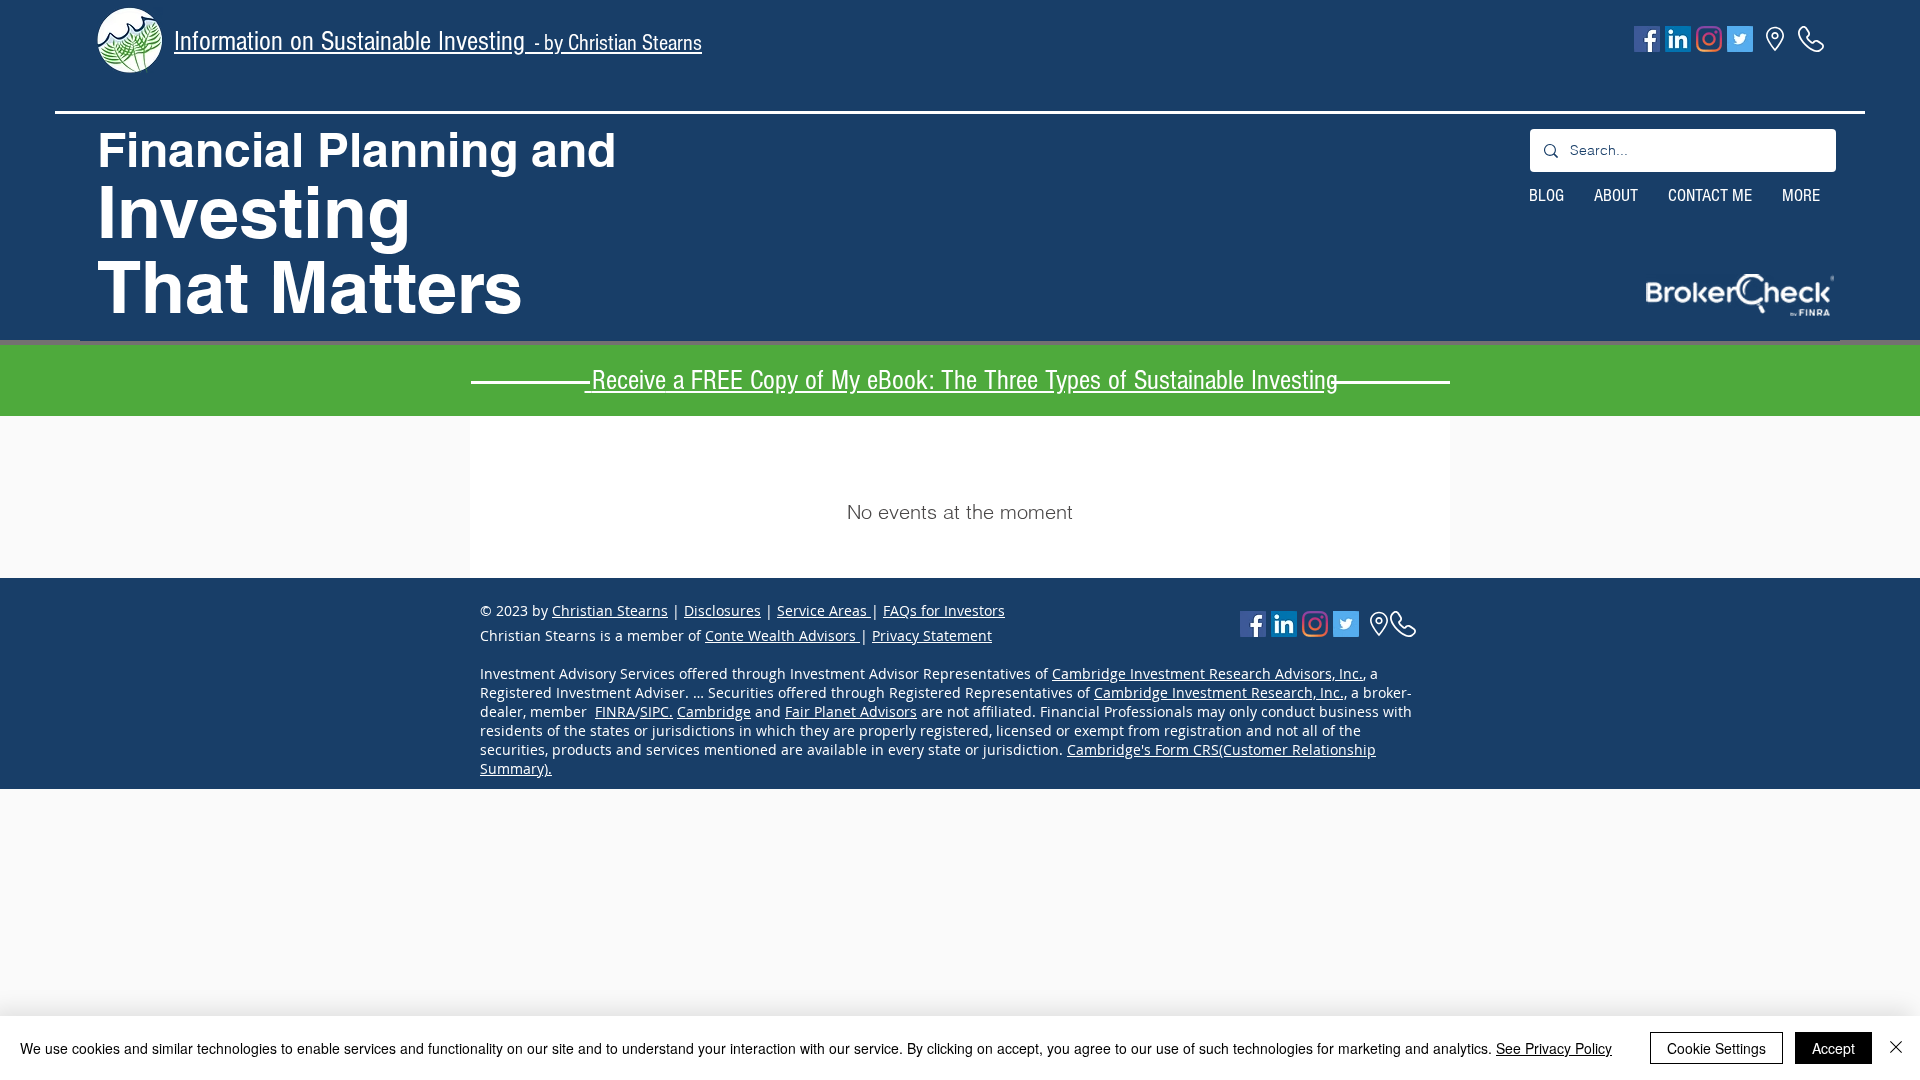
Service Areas (824, 610)
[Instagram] (1709, 39)
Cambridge (714, 711)
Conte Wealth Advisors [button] (782, 635)
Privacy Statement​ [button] (932, 635)
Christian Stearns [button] (610, 610)
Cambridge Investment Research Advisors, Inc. (1207, 673)
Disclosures (722, 610)
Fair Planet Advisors (851, 711)
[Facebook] (1647, 39)
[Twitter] (1740, 39)
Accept (1833, 1048)
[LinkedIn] (1678, 39)
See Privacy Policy (1554, 1048)
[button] (1740, 295)
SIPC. (656, 711)
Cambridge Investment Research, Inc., (1220, 692)
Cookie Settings (1716, 1048)
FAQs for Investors (944, 610)
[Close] (1896, 1048)
